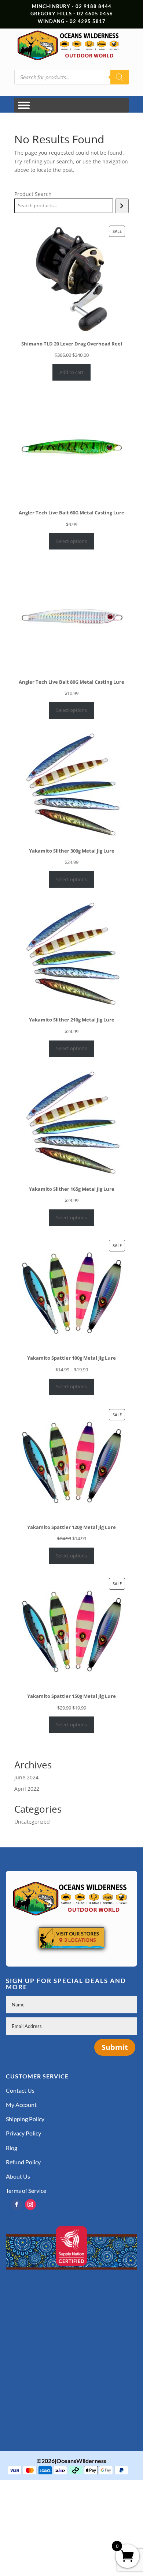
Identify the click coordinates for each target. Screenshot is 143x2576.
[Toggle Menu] (24, 105)
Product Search (33, 194)
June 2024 (26, 1777)
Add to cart (71, 372)
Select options (71, 541)
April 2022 (27, 1789)
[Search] (120, 77)
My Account (21, 2105)
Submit (115, 2047)
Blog (12, 2148)
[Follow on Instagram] (30, 2205)
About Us (18, 2176)
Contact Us (20, 2090)
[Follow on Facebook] (16, 2205)
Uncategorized (32, 1822)
